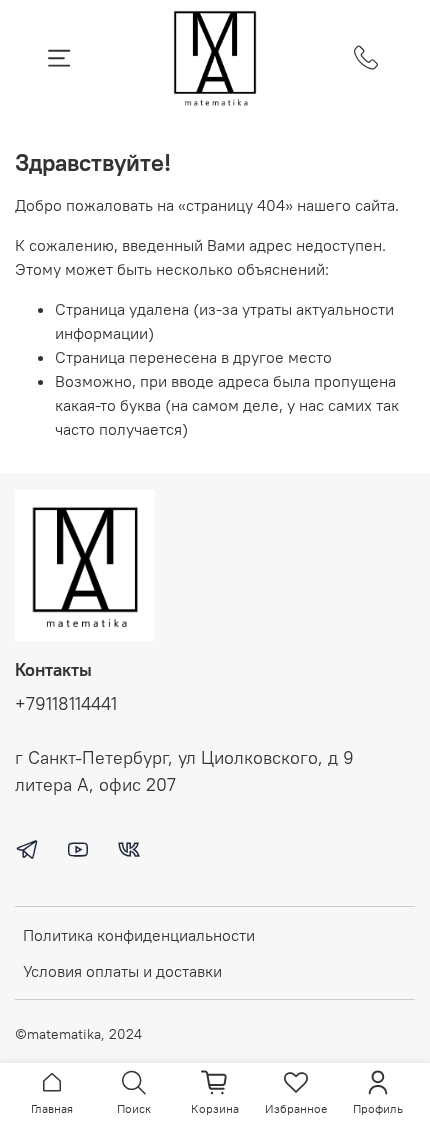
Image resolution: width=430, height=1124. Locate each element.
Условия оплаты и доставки (122, 971)
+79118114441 (66, 704)
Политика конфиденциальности (139, 935)
